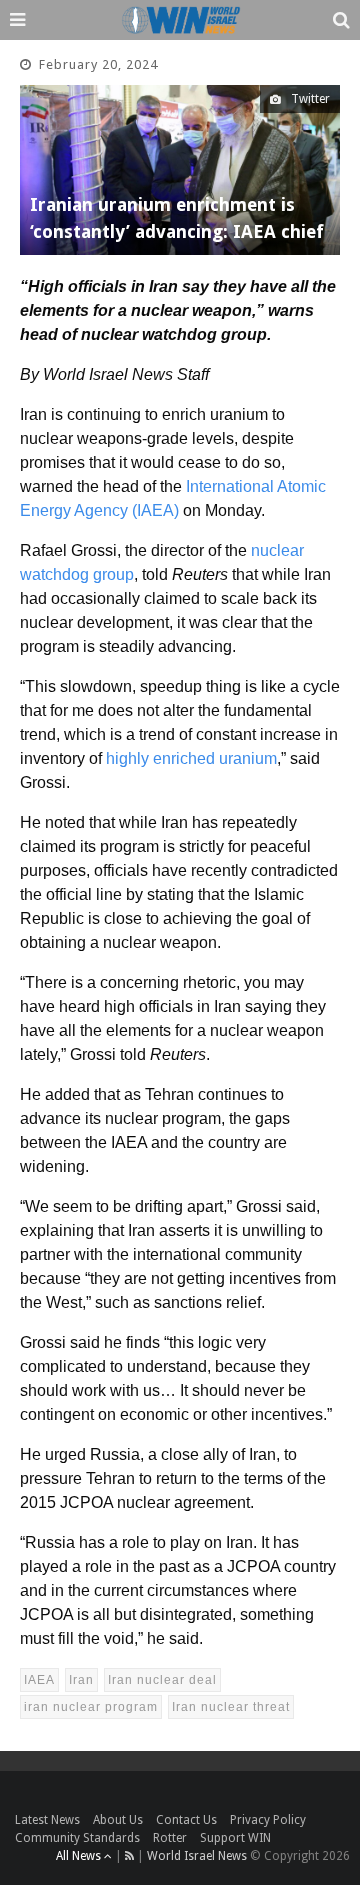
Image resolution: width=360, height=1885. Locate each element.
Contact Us (186, 1820)
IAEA (39, 1680)
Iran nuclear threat (231, 1707)
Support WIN (235, 1838)
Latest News (47, 1820)
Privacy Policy (268, 1820)
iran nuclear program (91, 1707)
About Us (118, 1820)
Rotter (170, 1838)
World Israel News (197, 1856)
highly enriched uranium (191, 758)
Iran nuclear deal (162, 1680)
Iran (81, 1680)
